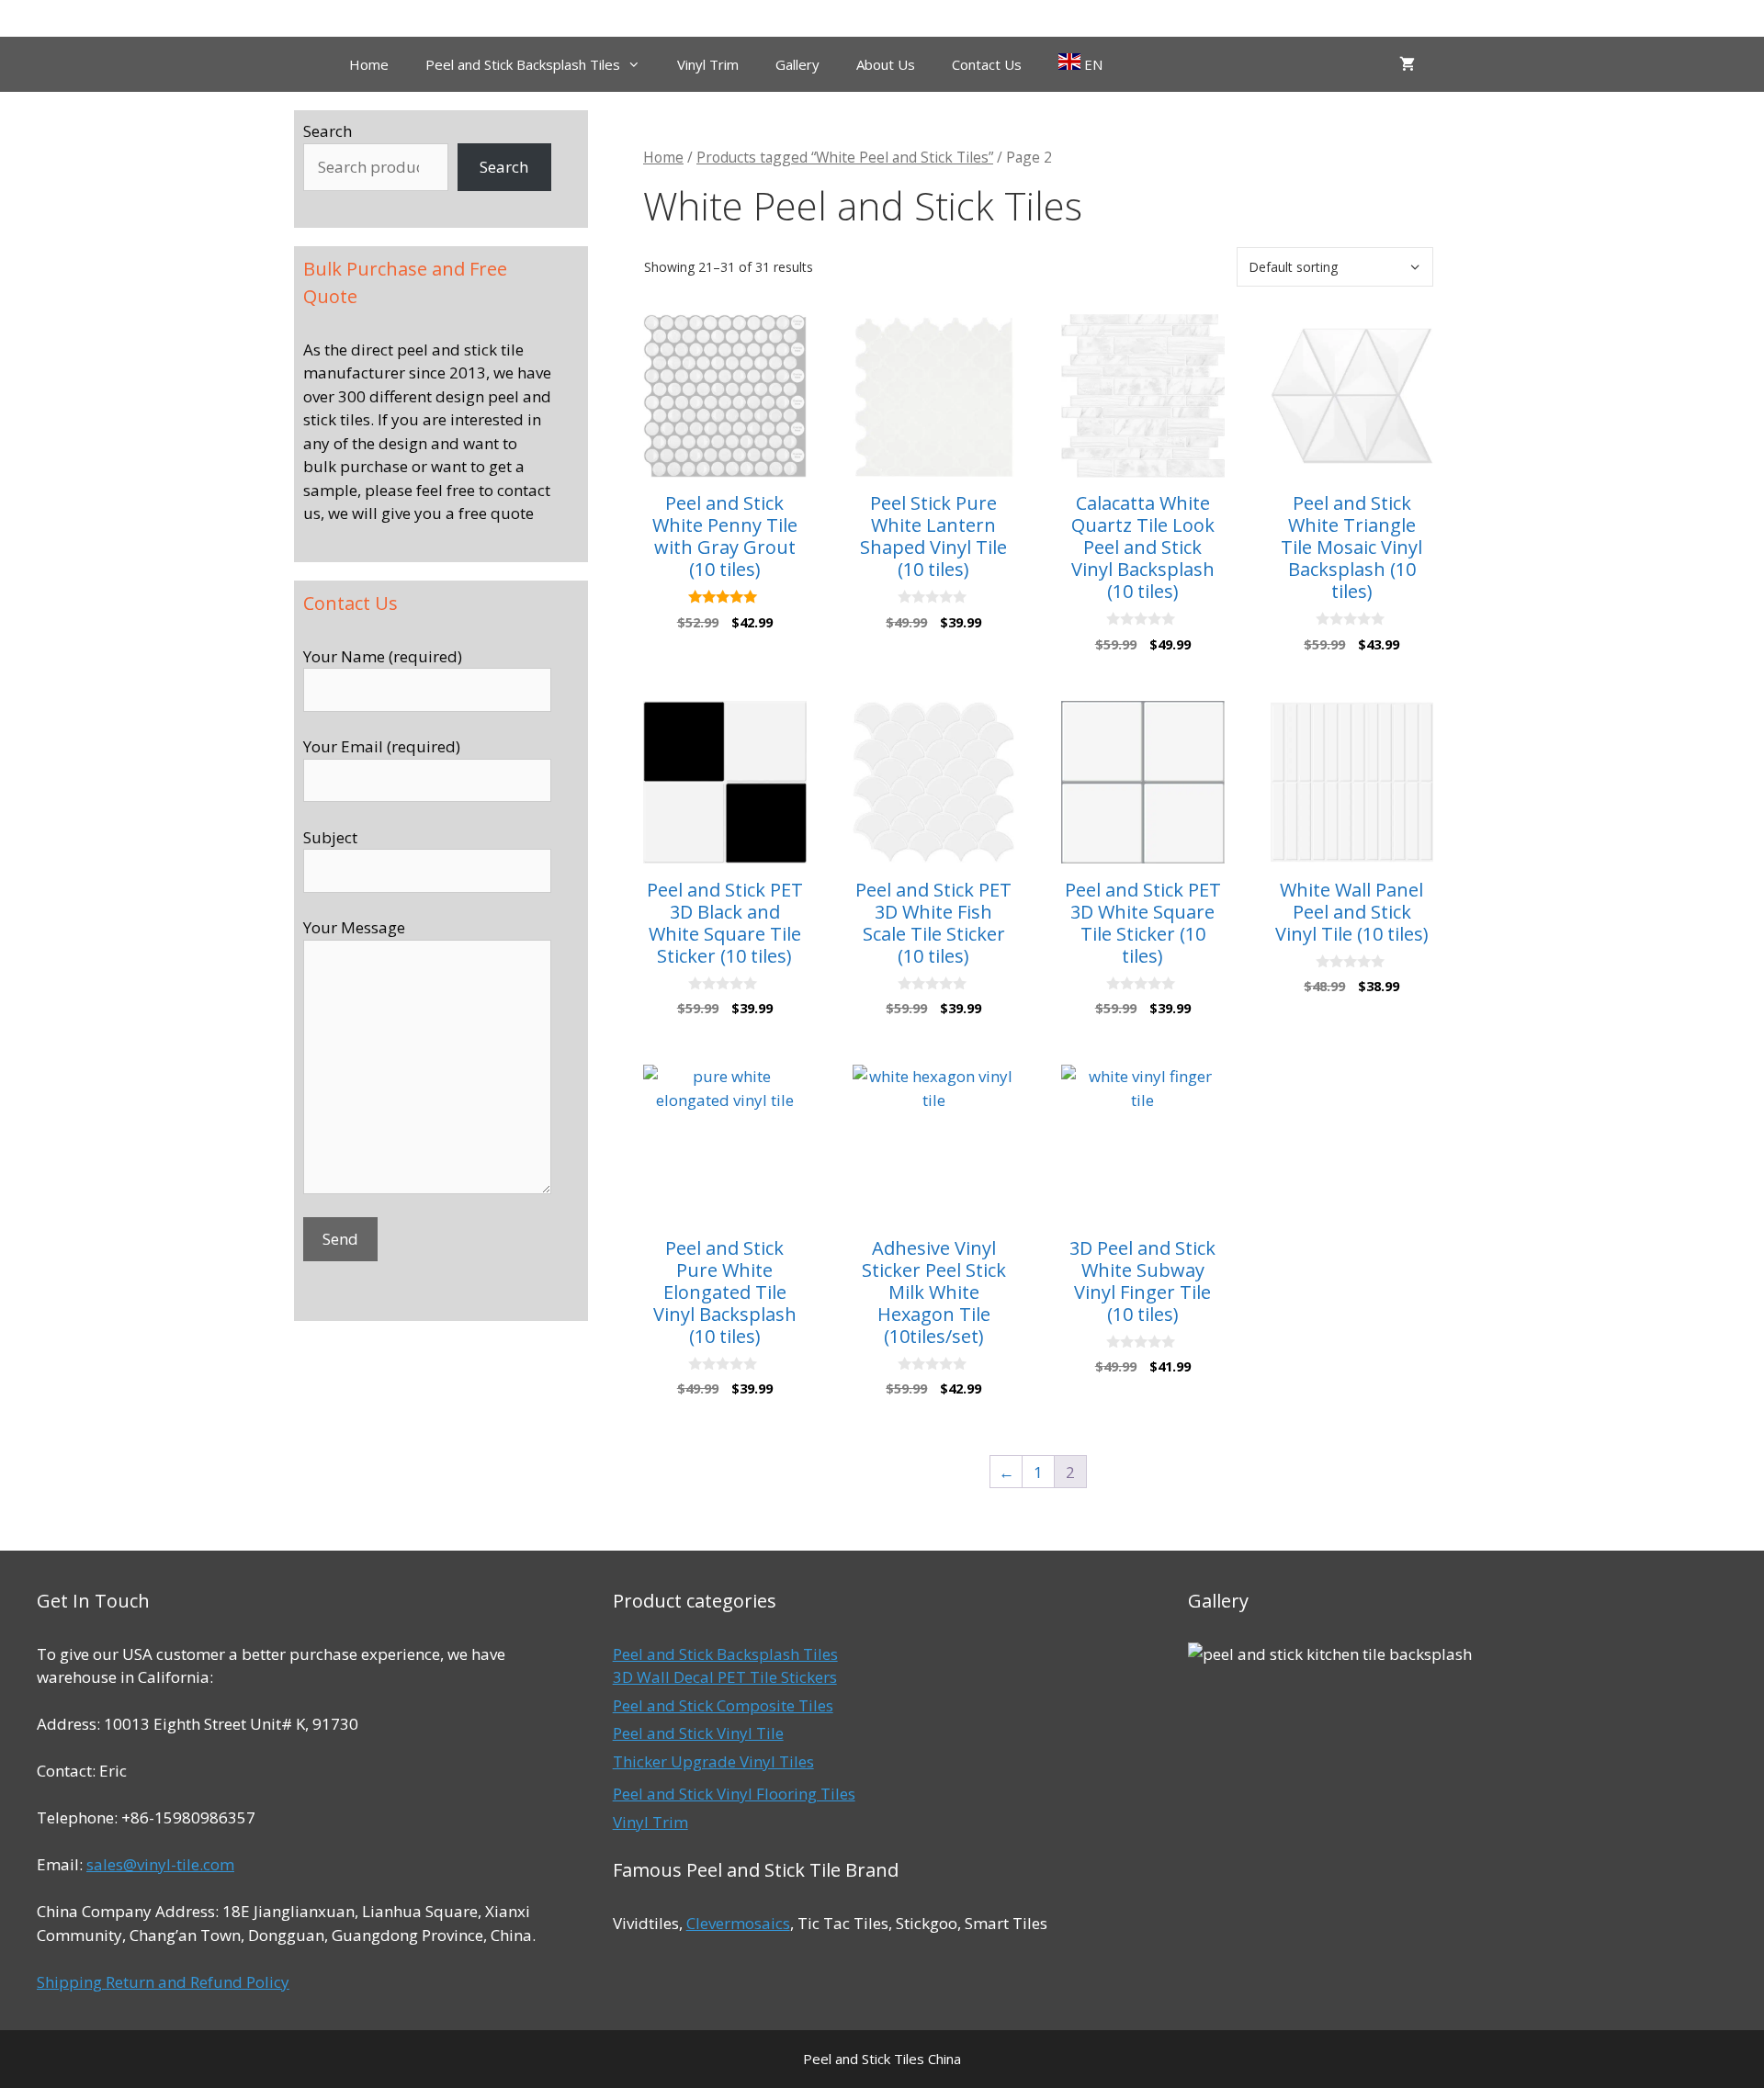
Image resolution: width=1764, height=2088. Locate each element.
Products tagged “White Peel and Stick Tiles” (845, 157)
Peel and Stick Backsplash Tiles (523, 64)
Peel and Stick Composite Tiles (723, 1705)
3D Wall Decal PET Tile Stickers (725, 1677)
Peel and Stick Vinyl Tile (698, 1733)
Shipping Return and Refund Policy (163, 1982)
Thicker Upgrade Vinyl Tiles (713, 1761)
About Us (886, 64)
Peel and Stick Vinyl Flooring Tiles (734, 1794)
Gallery (797, 64)
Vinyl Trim (708, 64)
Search (328, 131)
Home (369, 64)
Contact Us (987, 64)
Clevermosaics (738, 1923)
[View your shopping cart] (1407, 64)
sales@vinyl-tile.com (160, 1864)
